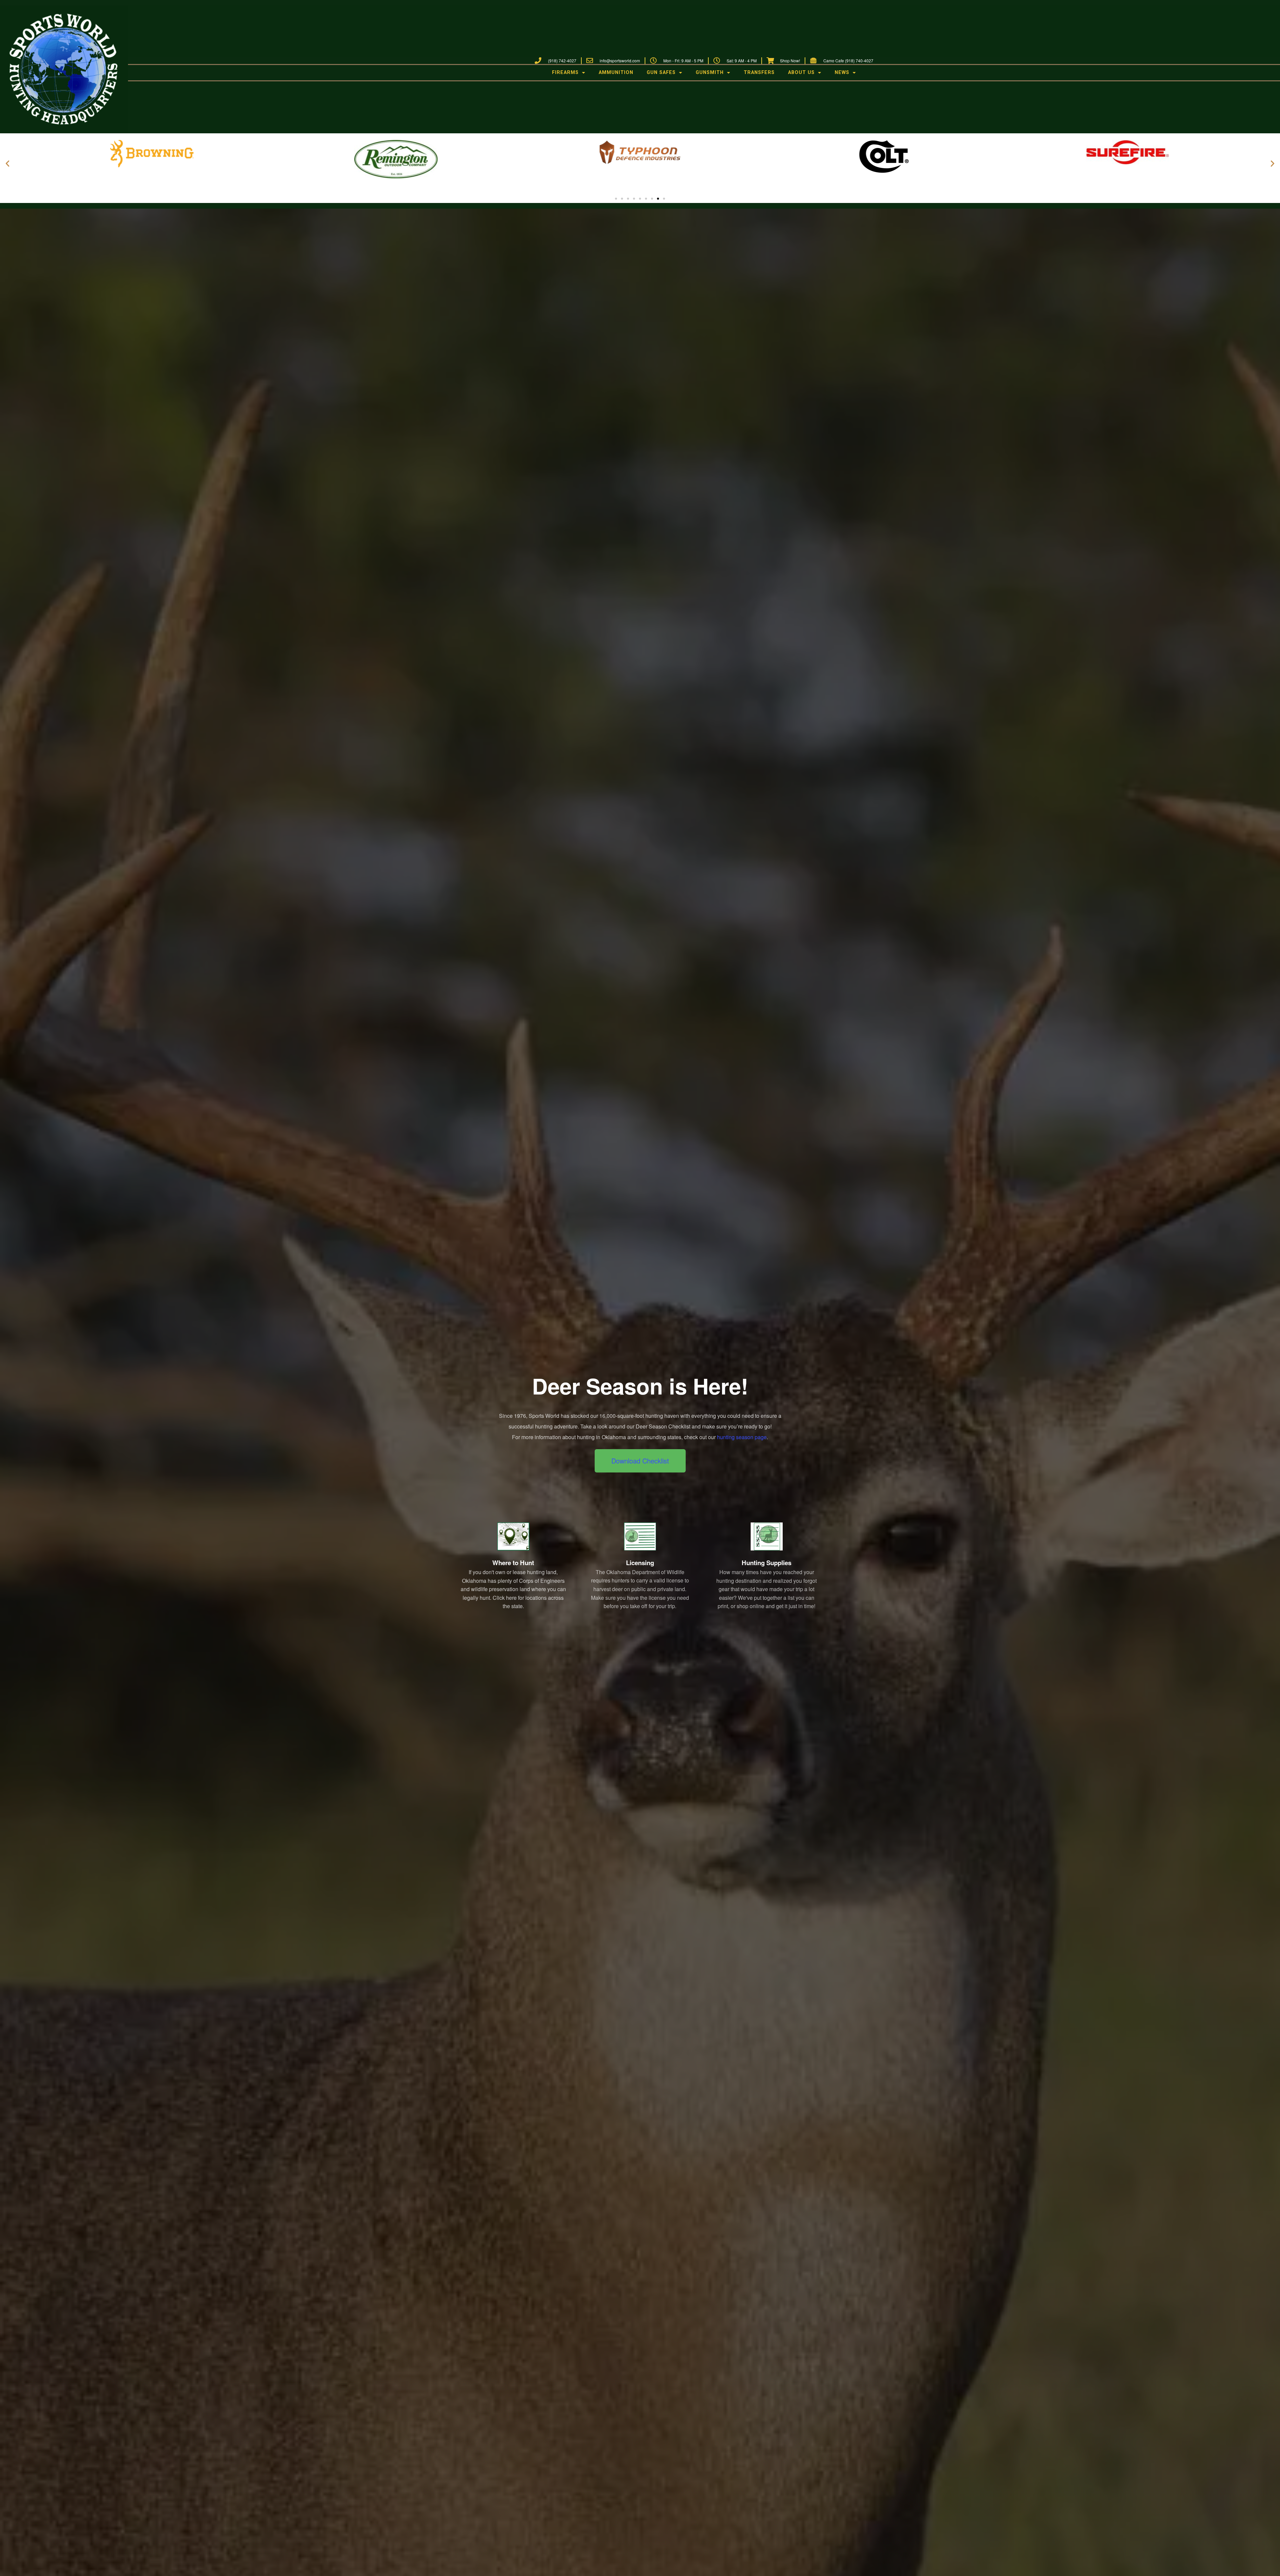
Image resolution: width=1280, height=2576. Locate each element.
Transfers (759, 72)
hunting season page (742, 1437)
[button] (7, 163)
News (842, 72)
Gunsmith (710, 72)
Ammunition (616, 72)
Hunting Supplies (766, 1563)
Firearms (565, 72)
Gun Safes (661, 72)
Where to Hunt (513, 1563)
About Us (801, 72)
